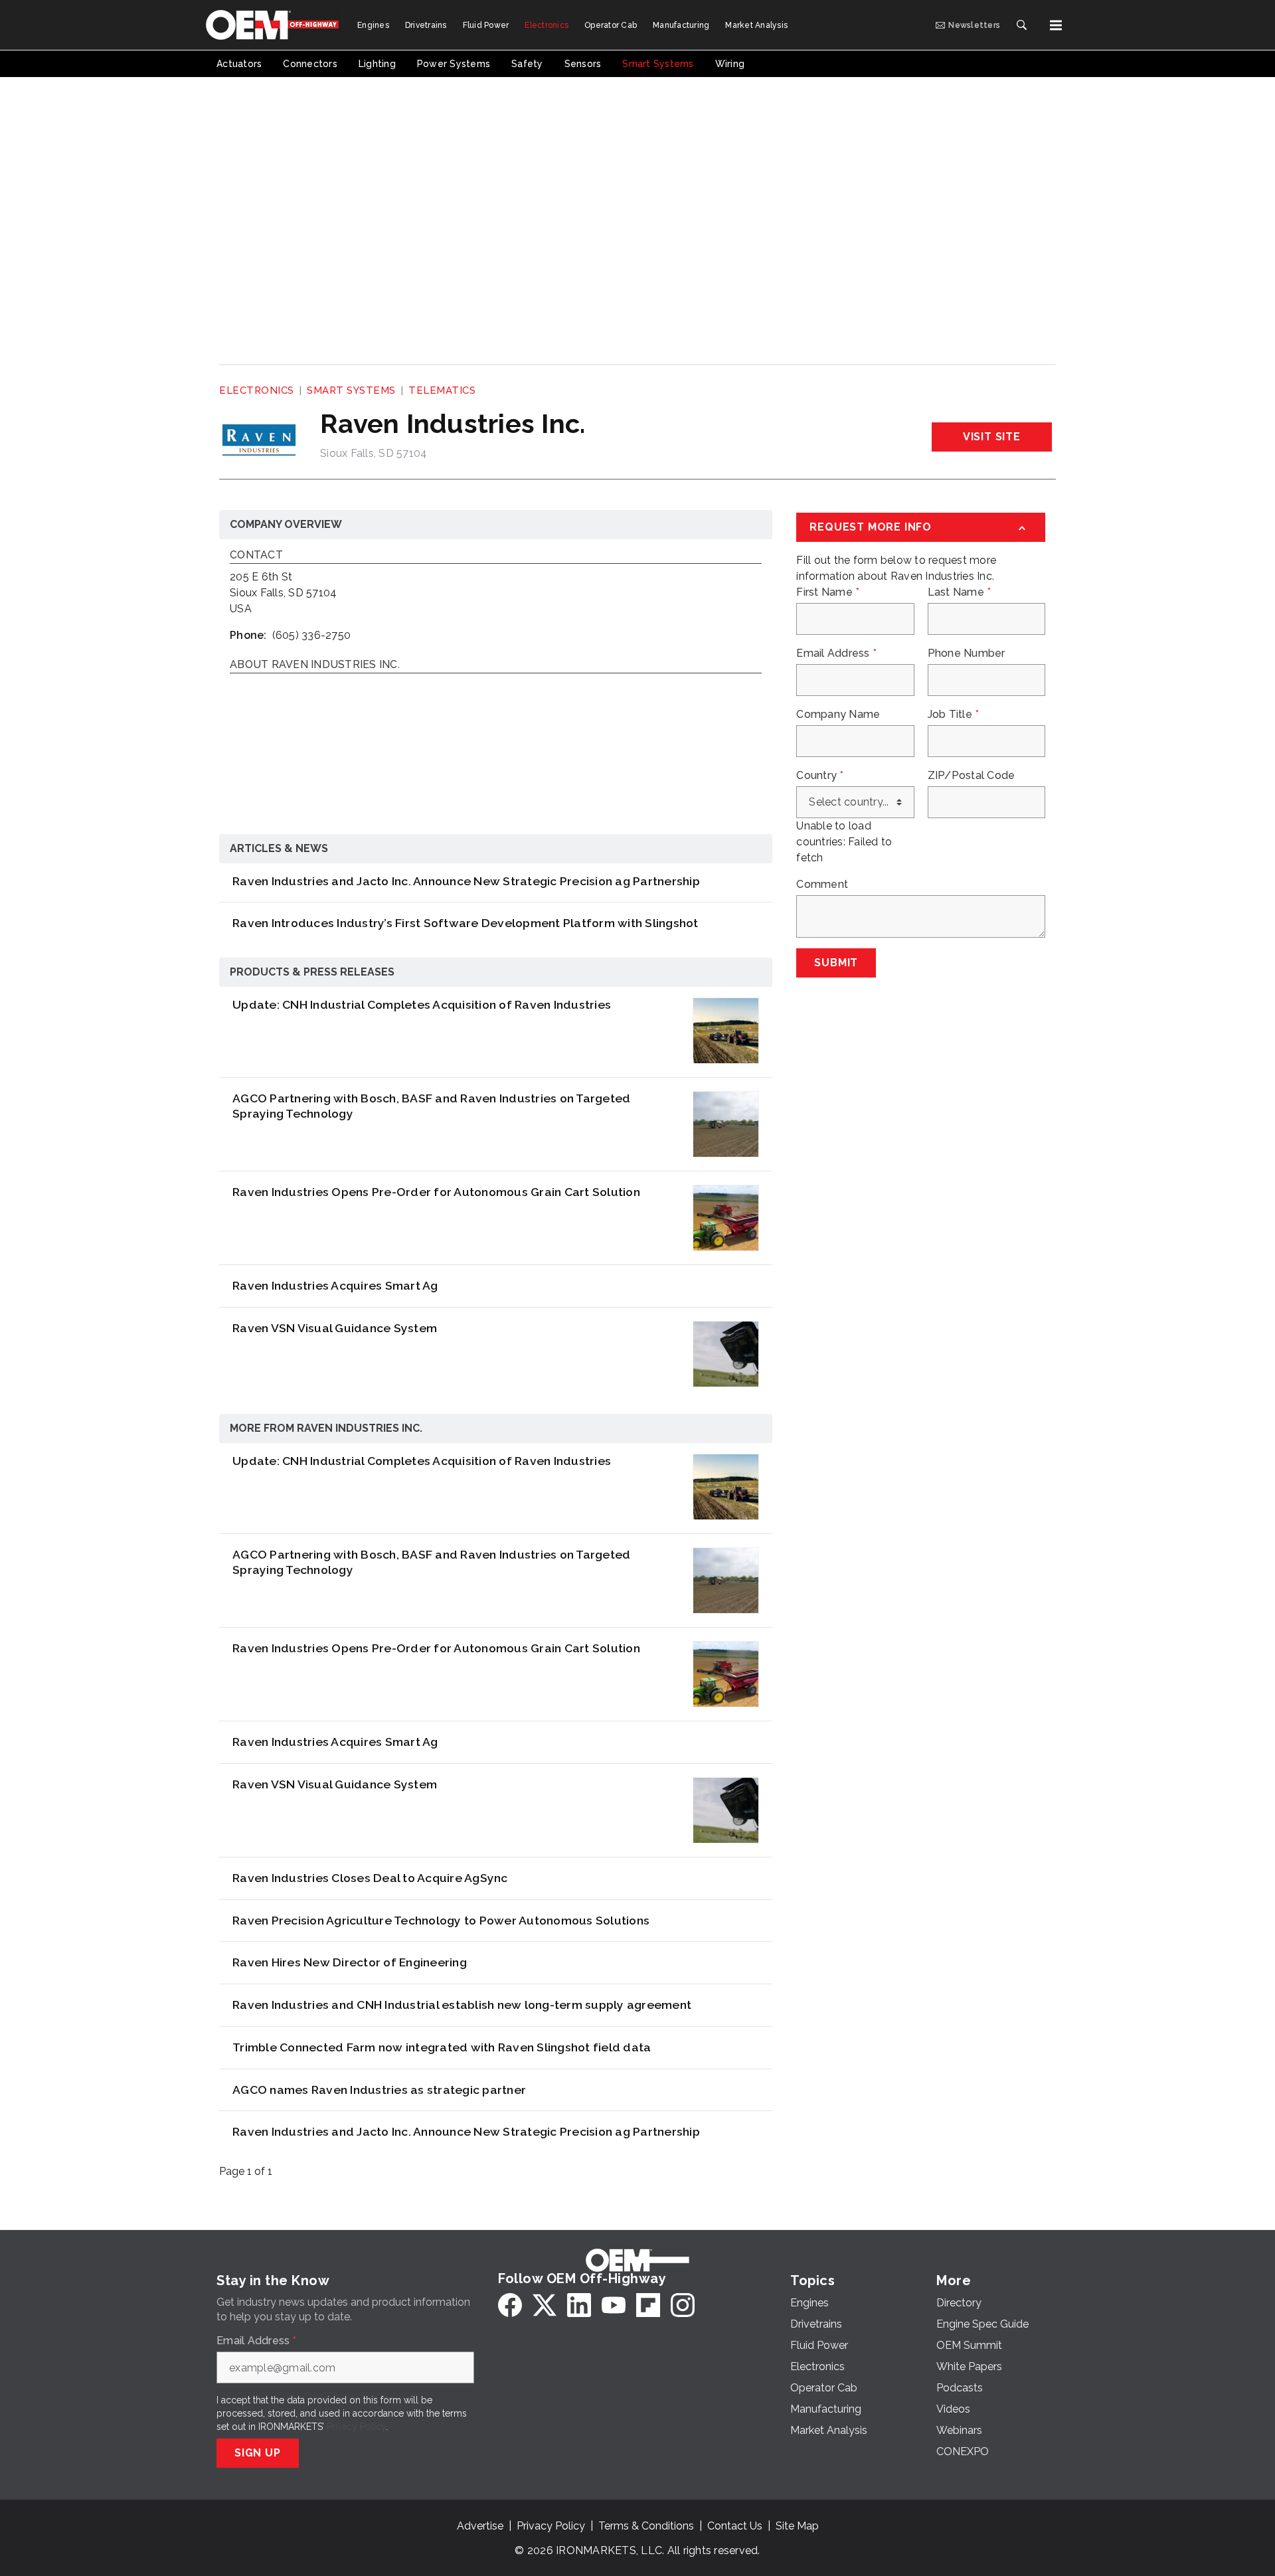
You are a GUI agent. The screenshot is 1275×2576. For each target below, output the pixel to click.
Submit (836, 963)
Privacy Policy (356, 2427)
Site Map (797, 2526)
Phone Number (967, 653)
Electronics (257, 390)
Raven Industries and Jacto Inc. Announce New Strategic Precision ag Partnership (466, 881)
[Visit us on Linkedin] (579, 2305)
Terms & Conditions (646, 2526)
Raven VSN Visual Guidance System (335, 1328)
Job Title (954, 715)
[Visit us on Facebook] (510, 2305)
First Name (828, 592)
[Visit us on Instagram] (683, 2305)
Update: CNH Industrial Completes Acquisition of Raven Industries (422, 1004)
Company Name (838, 715)
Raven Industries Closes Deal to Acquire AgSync (370, 1878)
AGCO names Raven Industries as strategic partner (379, 2090)
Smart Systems (351, 390)
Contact (256, 556)
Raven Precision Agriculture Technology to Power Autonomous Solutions (441, 1920)
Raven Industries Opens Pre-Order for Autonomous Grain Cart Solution (436, 1192)
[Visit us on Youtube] (614, 2305)
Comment (822, 885)
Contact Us (735, 2526)
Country (820, 776)
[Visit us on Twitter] (545, 2305)
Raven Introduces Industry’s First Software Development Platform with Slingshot (466, 923)
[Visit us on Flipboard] (648, 2305)
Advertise (480, 2526)
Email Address (836, 653)
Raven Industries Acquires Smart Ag (335, 1285)
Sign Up (258, 2453)
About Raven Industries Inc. (315, 665)
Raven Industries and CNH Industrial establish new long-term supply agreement (462, 2005)
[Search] (1021, 25)
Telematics (442, 390)
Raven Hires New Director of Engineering (350, 1962)
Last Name (960, 592)
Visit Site (992, 437)
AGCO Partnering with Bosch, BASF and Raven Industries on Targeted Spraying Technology (431, 1106)
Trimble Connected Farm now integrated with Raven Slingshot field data (442, 2047)
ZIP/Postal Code (972, 776)
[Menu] (1056, 25)
